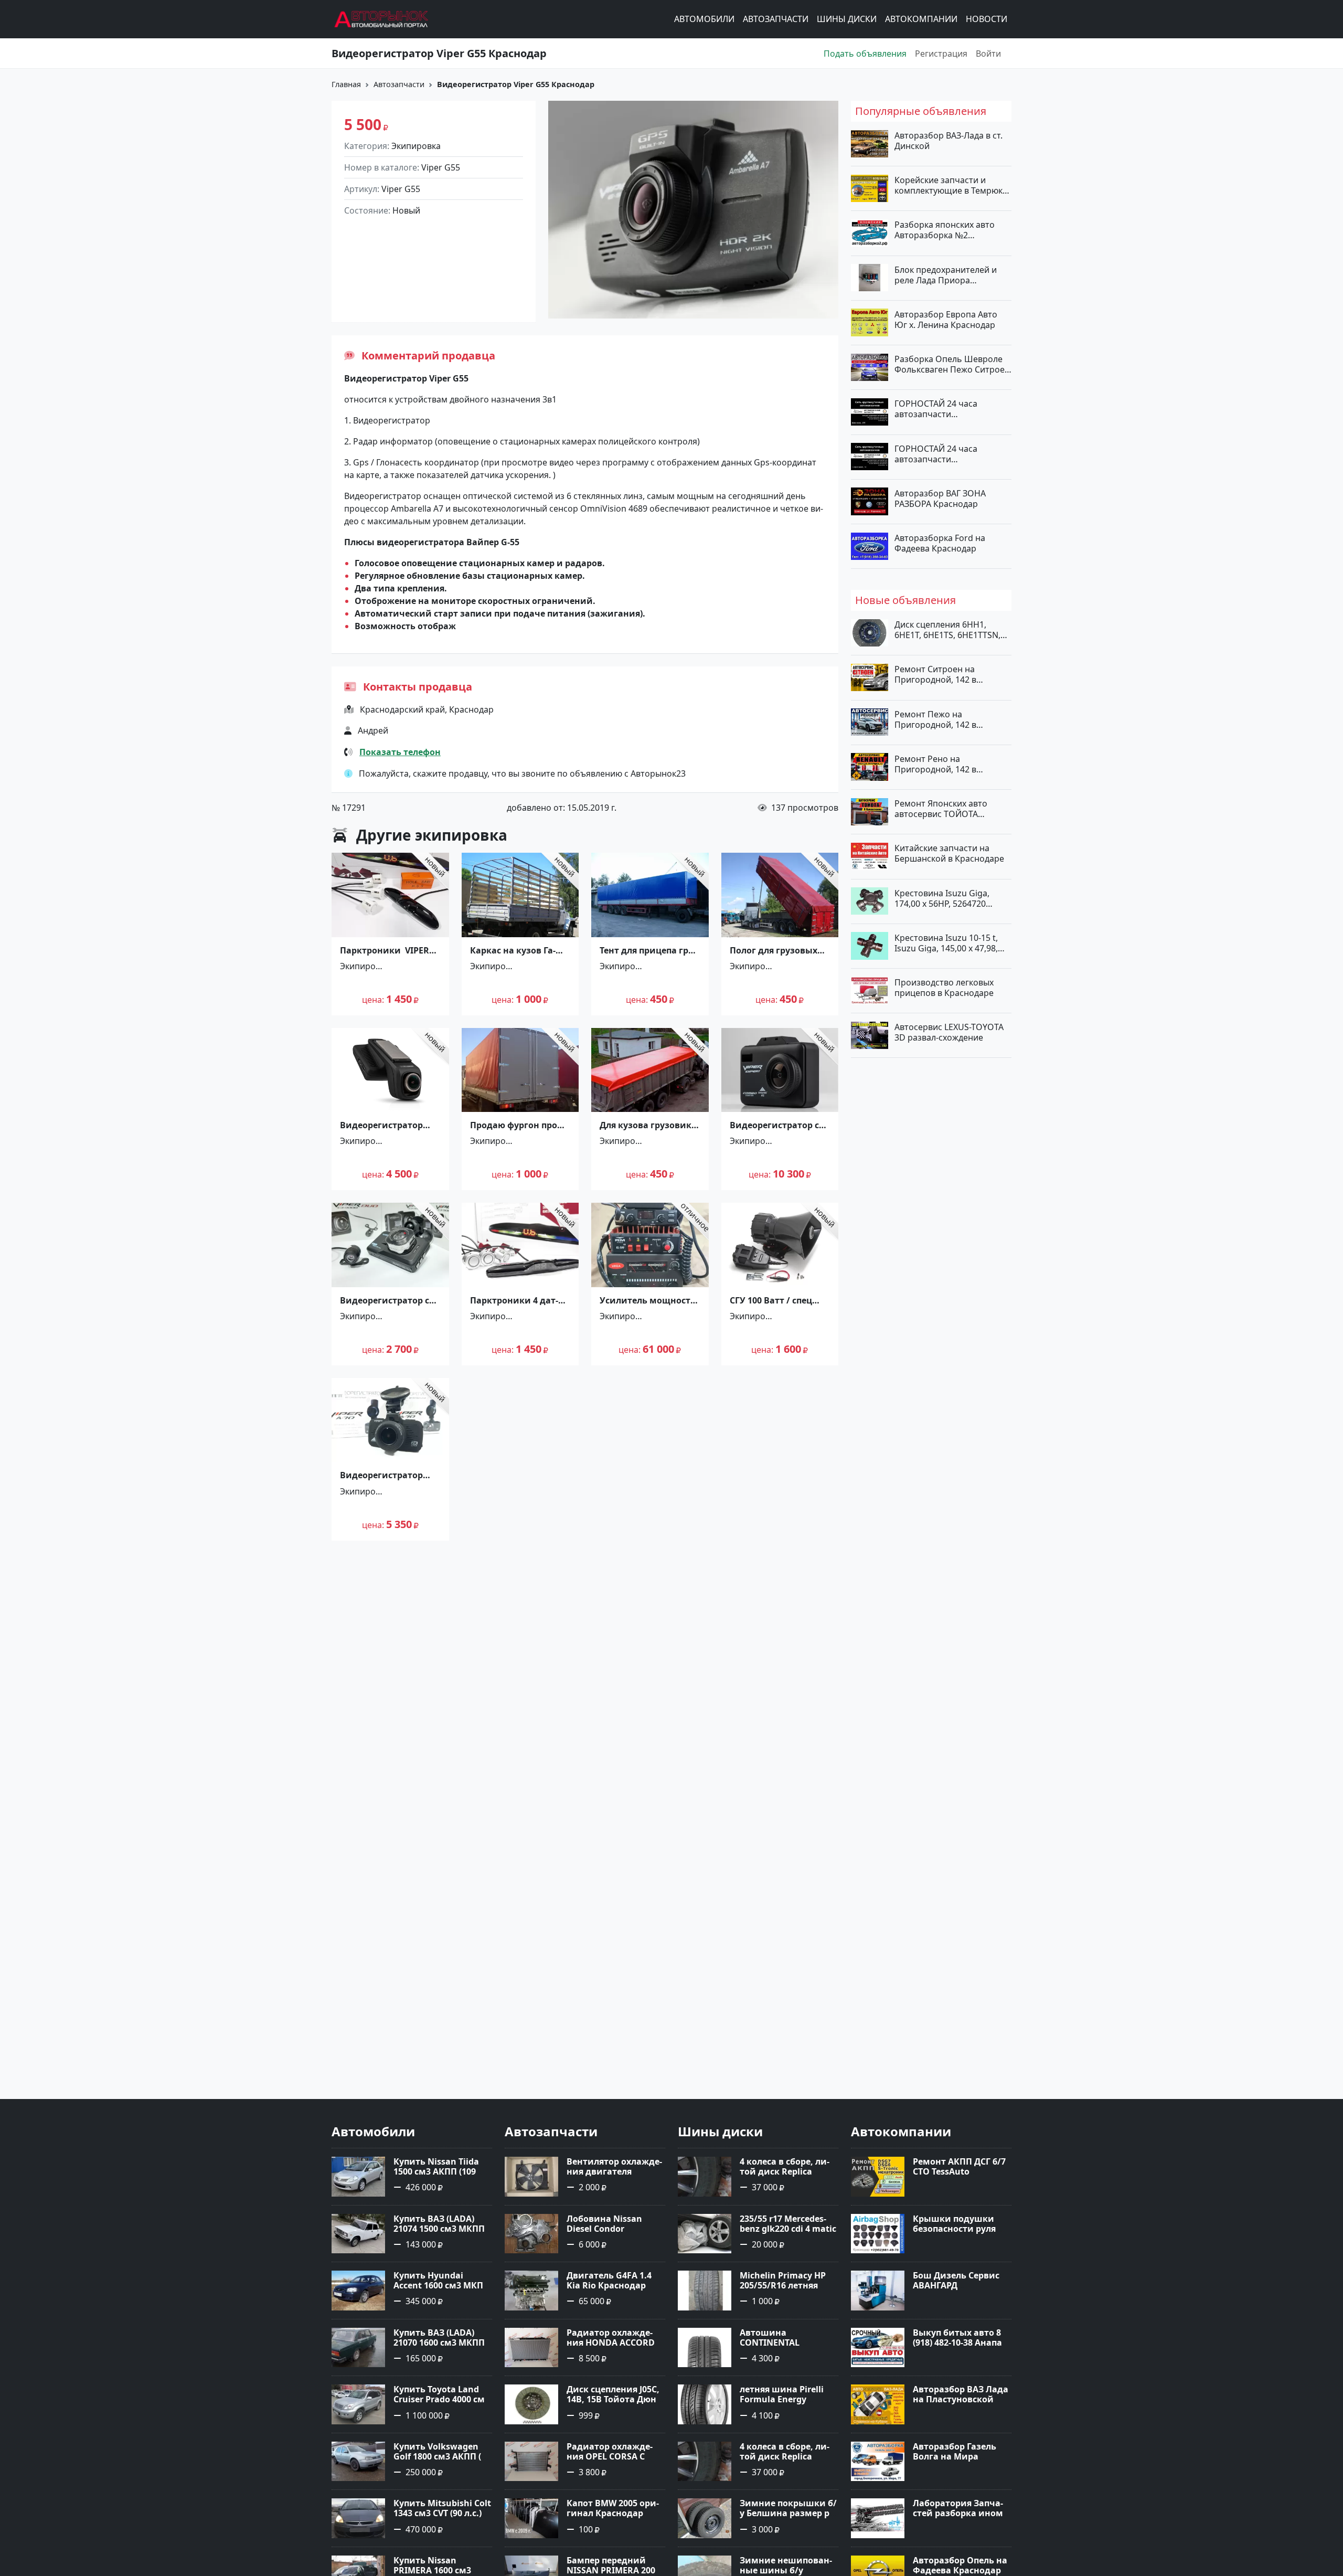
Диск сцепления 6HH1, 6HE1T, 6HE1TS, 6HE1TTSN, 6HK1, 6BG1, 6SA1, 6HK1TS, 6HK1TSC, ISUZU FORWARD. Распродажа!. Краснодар (949, 630)
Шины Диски (847, 19)
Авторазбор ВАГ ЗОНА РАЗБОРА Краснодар (940, 498)
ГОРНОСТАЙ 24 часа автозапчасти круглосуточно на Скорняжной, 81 (936, 453)
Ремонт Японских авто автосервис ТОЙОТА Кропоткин (941, 809)
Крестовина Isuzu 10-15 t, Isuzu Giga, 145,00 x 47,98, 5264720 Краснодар (946, 942)
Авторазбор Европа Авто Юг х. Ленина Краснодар (946, 319)
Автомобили (704, 19)
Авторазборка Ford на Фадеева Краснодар (940, 543)
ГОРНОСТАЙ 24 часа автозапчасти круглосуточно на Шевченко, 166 (936, 409)
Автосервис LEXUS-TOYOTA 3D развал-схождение (949, 1032)
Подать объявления (865, 54)
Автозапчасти (776, 19)
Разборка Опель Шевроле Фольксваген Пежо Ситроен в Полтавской (952, 364)
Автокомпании (921, 19)
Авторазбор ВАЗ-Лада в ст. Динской (948, 141)
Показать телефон (400, 752)
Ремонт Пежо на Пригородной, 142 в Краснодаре (935, 719)
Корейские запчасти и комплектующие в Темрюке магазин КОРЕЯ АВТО (951, 185)
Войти (988, 54)
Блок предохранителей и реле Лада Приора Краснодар (946, 274)
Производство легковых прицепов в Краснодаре (944, 988)
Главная (346, 84)
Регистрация (941, 54)
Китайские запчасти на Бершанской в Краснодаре (949, 853)
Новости (987, 19)
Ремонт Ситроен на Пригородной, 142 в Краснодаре (935, 674)
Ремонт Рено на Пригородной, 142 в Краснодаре (935, 764)
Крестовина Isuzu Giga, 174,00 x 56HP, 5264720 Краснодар (942, 898)
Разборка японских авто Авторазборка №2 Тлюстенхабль (945, 230)
